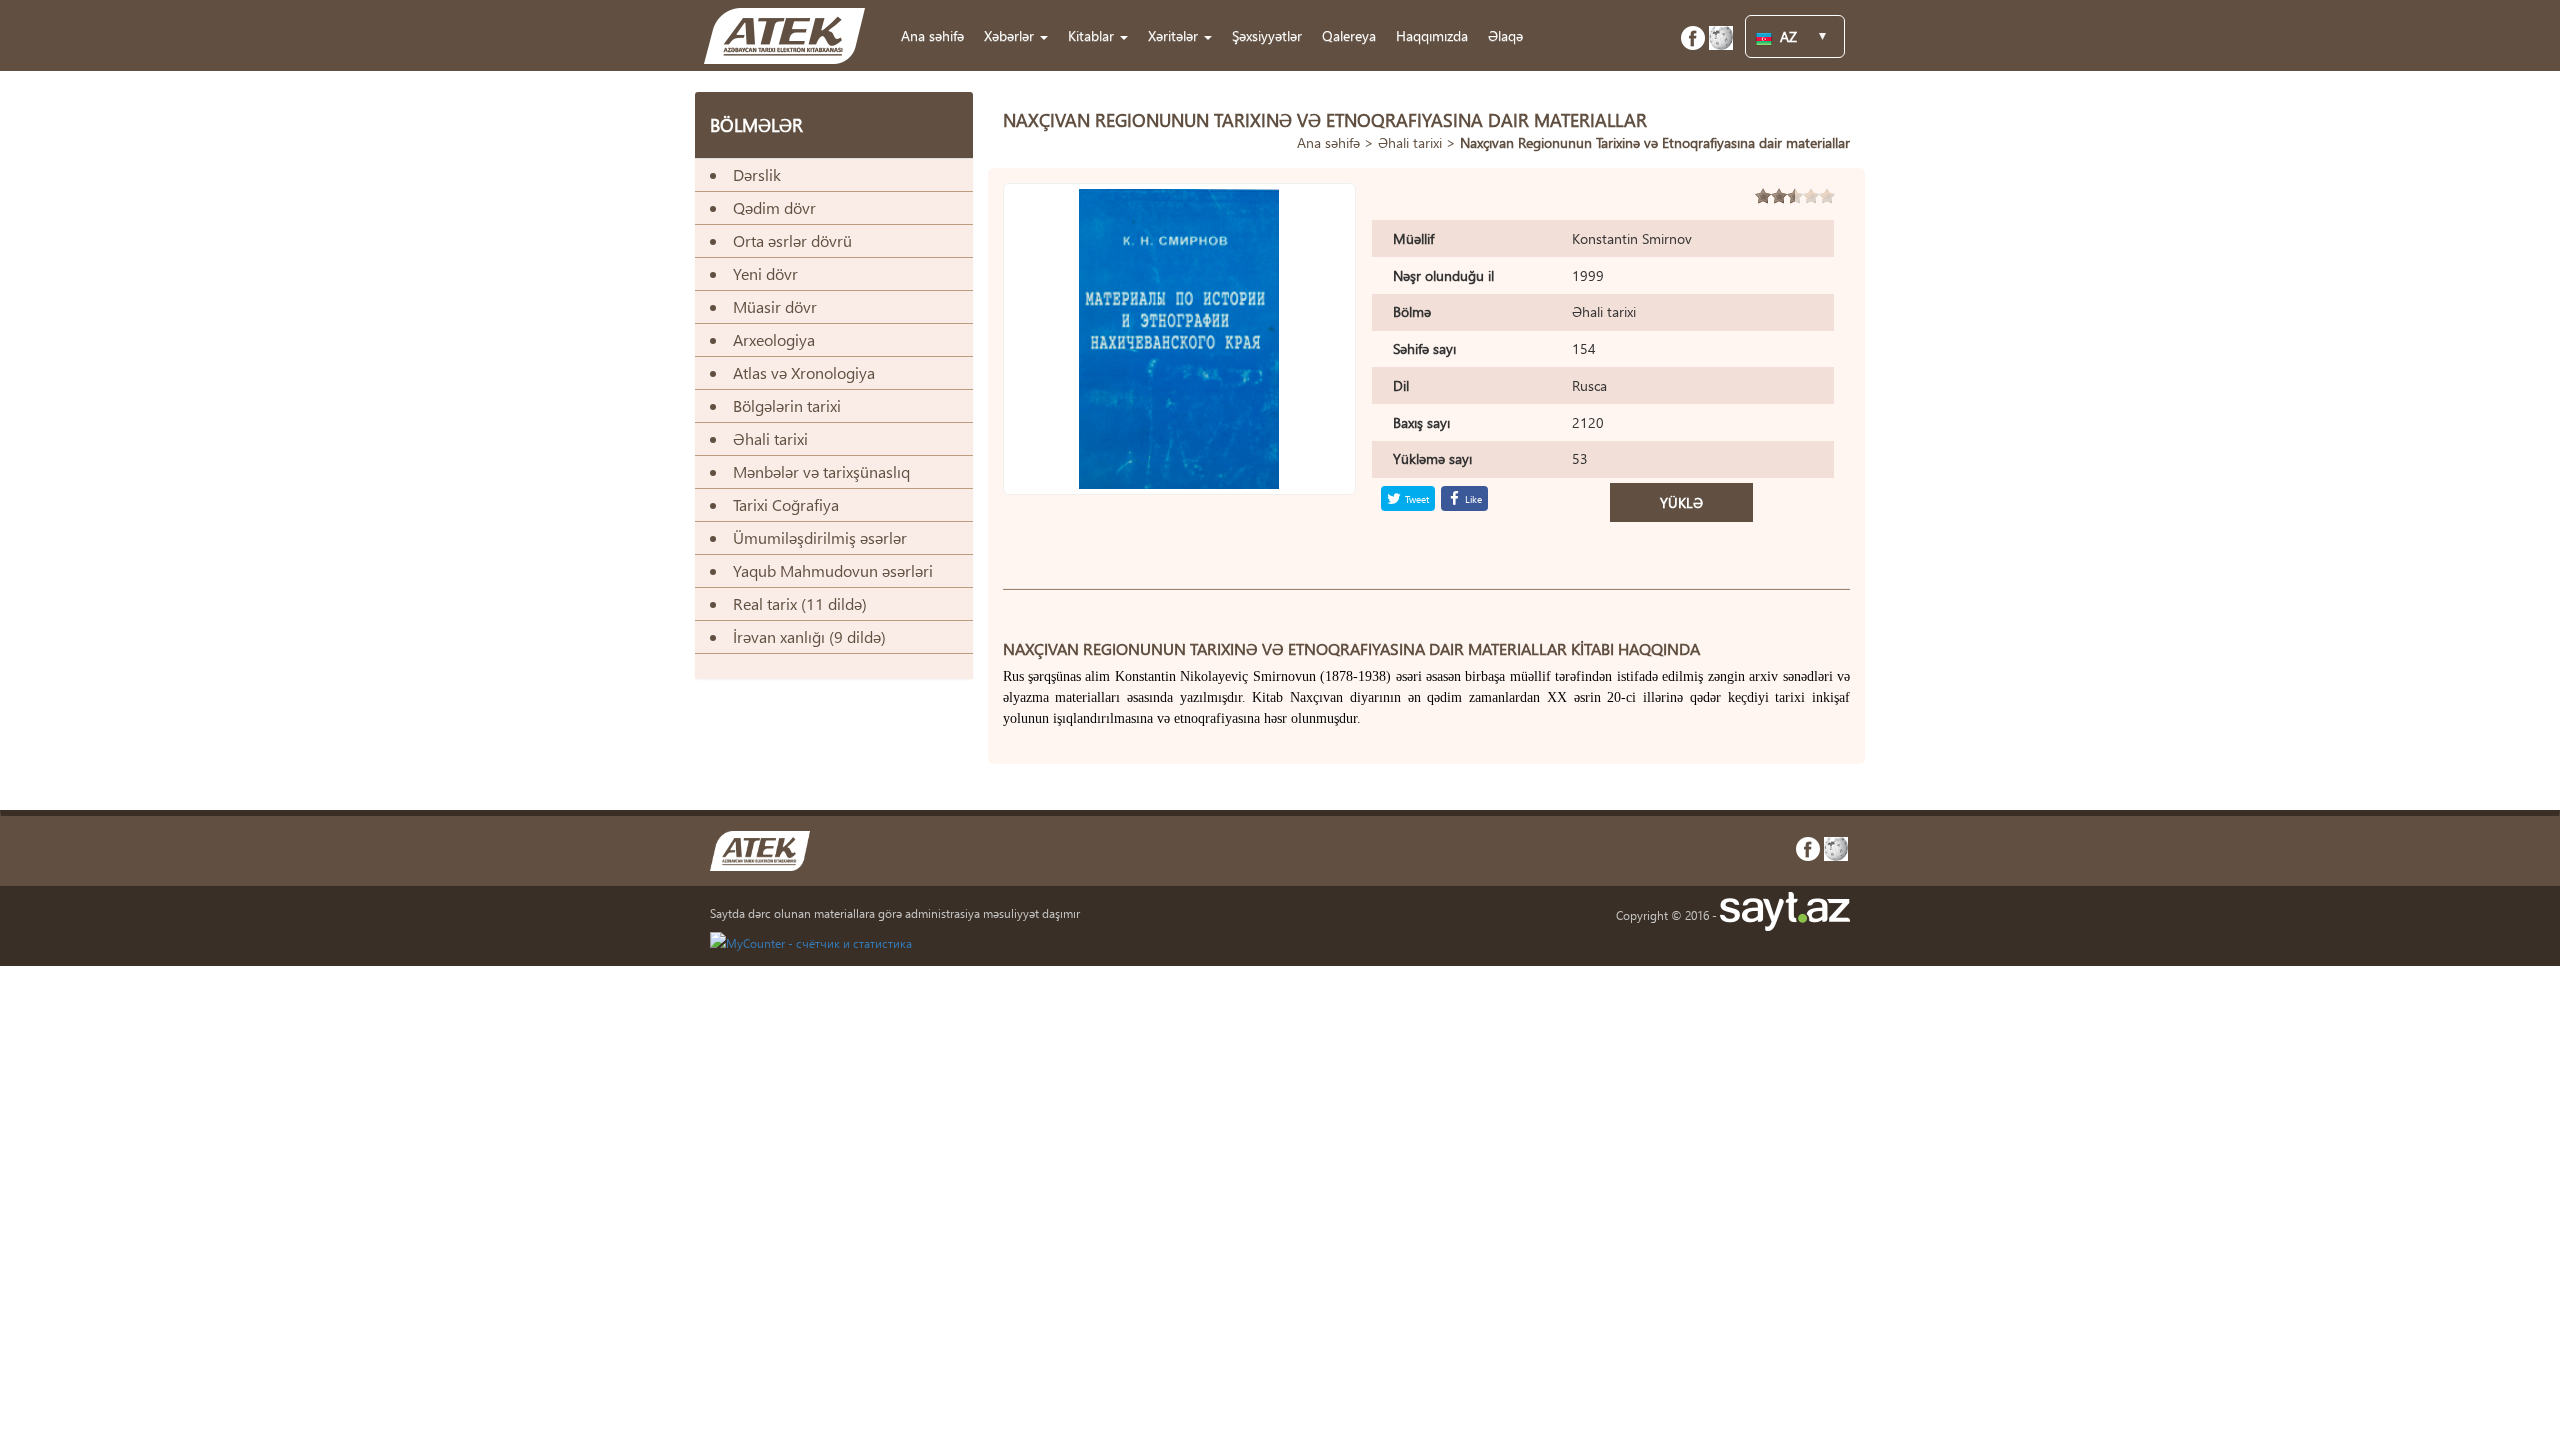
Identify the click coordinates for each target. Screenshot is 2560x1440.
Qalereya (1349, 35)
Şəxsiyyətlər (1267, 35)
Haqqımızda (1432, 35)
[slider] (1795, 196)
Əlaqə (1505, 35)
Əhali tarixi (1410, 142)
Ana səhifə (932, 35)
